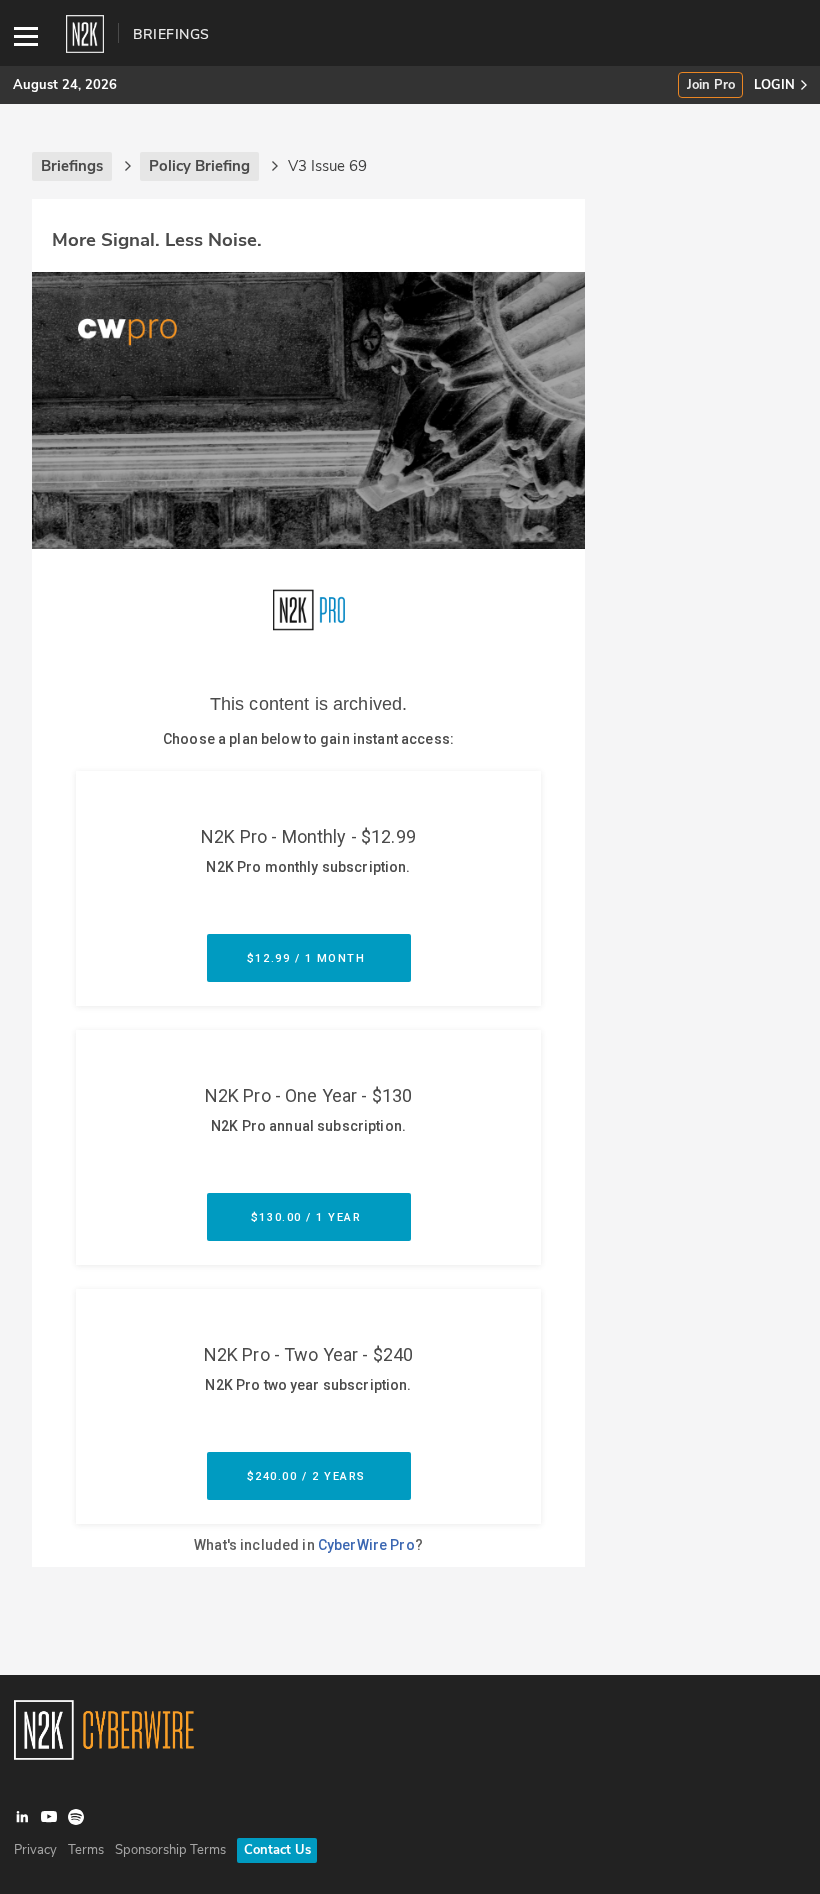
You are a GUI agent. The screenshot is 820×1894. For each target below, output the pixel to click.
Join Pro (711, 85)
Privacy (35, 1850)
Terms (86, 1850)
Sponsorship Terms (170, 1850)
